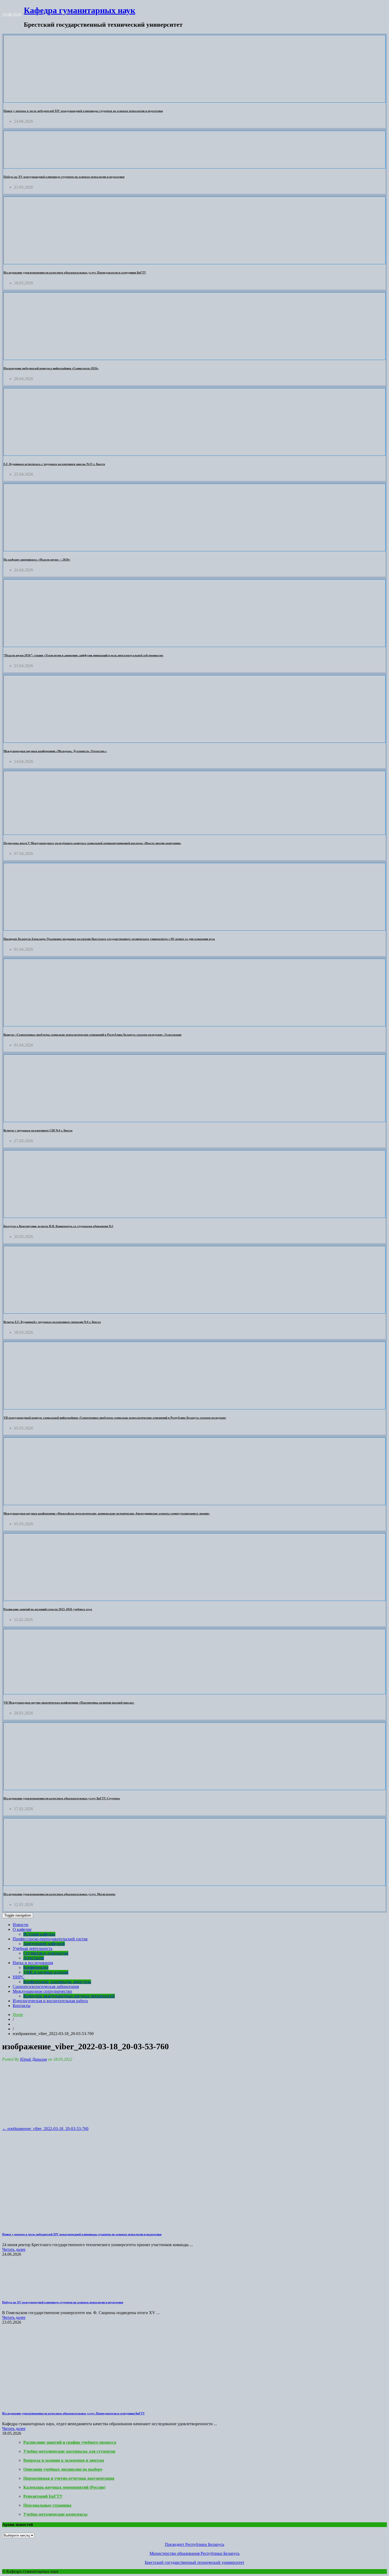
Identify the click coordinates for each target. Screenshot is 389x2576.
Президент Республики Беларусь (195, 2544)
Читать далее (14, 2249)
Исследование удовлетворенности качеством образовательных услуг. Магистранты (59, 1894)
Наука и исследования (33, 1963)
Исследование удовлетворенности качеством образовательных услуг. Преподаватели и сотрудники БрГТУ (75, 272)
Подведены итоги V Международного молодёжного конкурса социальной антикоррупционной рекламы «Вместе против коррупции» (92, 843)
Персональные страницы (47, 2505)
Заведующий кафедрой (44, 1944)
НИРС (19, 1977)
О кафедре (22, 1929)
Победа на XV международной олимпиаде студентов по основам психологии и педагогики (64, 177)
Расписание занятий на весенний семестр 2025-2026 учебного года (48, 1609)
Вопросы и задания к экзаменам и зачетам (64, 2460)
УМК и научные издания (46, 1972)
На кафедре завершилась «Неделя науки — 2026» (37, 559)
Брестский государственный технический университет (195, 2562)
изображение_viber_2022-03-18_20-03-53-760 (45, 2129)
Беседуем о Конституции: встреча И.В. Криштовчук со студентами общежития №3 (58, 1226)
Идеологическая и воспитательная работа (50, 2001)
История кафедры (39, 1934)
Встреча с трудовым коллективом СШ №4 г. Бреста (38, 1130)
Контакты (22, 2006)
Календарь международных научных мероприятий (69, 1996)
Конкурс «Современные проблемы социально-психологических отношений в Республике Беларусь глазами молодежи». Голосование (92, 1035)
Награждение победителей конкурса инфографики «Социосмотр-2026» (51, 368)
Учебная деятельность (33, 1948)
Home (18, 2015)
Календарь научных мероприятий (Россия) (64, 2487)
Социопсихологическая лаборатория (46, 1986)
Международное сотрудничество (42, 1991)
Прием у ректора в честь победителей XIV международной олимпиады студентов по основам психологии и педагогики (83, 111)
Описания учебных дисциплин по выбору (63, 2469)
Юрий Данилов (33, 2059)
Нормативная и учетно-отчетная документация (69, 2478)
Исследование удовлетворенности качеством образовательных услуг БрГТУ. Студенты (62, 1798)
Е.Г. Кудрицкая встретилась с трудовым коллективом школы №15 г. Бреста (54, 464)
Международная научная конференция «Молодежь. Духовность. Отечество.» (55, 751)
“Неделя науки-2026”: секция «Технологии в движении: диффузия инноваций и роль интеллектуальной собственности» (83, 655)
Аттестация (34, 1958)
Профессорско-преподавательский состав (50, 1939)
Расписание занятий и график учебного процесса (70, 2442)
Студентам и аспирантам (46, 1953)
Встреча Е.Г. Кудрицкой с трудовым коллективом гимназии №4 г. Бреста (52, 1322)
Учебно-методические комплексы (55, 2514)
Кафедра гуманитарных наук (80, 10)
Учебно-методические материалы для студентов (69, 2451)
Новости (21, 1925)
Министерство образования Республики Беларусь (195, 2553)
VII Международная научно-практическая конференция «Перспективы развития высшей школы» (69, 1703)
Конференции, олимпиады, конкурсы (57, 1982)
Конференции (36, 1967)
